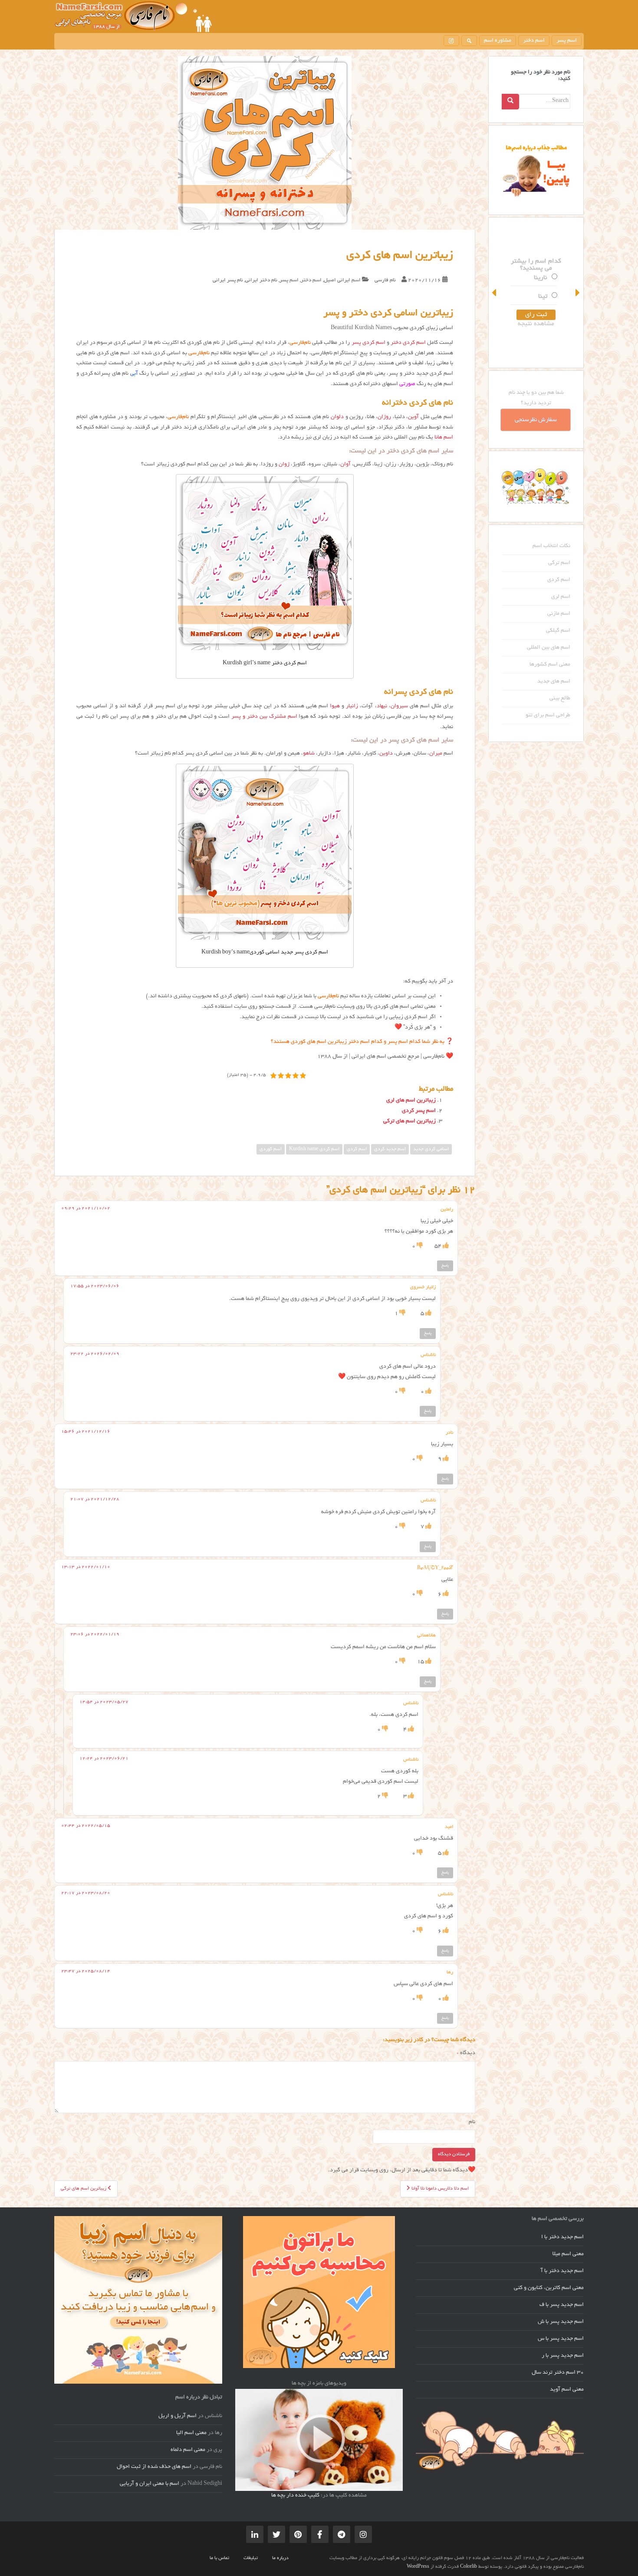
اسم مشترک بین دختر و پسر (264, 717)
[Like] (445, 1247)
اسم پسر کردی (419, 1111)
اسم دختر (534, 41)
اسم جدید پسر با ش (561, 2322)
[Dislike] (419, 1247)
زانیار (352, 706)
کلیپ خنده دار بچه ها (295, 2496)
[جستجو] (469, 41)
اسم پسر (567, 41)
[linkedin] (255, 2534)
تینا (543, 297)
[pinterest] (298, 2534)
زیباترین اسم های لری (411, 1101)
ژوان (284, 465)
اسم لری (561, 597)
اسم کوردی (271, 1149)
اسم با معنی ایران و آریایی (150, 2484)
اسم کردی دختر (408, 343)
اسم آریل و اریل (178, 2416)
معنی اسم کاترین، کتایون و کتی (549, 2288)
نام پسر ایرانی (228, 280)
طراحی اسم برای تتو (548, 716)
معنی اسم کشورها (550, 665)
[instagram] (451, 41)
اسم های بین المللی (549, 648)
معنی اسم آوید (567, 2390)
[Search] (510, 102)
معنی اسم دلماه (188, 2450)
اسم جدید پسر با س (561, 2339)
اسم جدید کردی (390, 1149)
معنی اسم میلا (568, 2254)
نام (472, 2122)
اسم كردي (357, 1149)
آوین (413, 417)
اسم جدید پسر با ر (563, 2356)
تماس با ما (219, 2558)
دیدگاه (466, 2053)
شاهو (309, 754)
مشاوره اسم (498, 41)
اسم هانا (444, 438)
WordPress (418, 2567)
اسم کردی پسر (368, 343)
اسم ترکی (559, 563)
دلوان (337, 417)
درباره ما (280, 2558)
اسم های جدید (554, 682)
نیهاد (382, 706)
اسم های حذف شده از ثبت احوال (154, 2467)
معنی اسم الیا (191, 2433)
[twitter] (276, 2534)
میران (436, 754)
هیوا (335, 706)
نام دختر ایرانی (261, 280)
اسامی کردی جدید (431, 1149)
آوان (345, 465)
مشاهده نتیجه (536, 324)
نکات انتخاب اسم (551, 546)
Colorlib (469, 2567)
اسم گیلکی (558, 631)
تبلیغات (251, 2558)
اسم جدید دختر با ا (562, 2237)
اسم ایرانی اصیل (342, 280)
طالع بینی (560, 699)
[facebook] (320, 2534)
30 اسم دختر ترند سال (558, 2373)
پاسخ (445, 1266)
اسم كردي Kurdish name (314, 1149)
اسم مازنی (559, 614)
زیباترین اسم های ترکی (409, 1121)
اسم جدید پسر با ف (562, 2305)
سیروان (399, 706)
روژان (384, 417)
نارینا (541, 278)
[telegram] (342, 2534)
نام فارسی (385, 280)
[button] (495, 293)
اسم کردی (559, 580)
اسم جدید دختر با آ (562, 2271)
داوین (386, 754)
